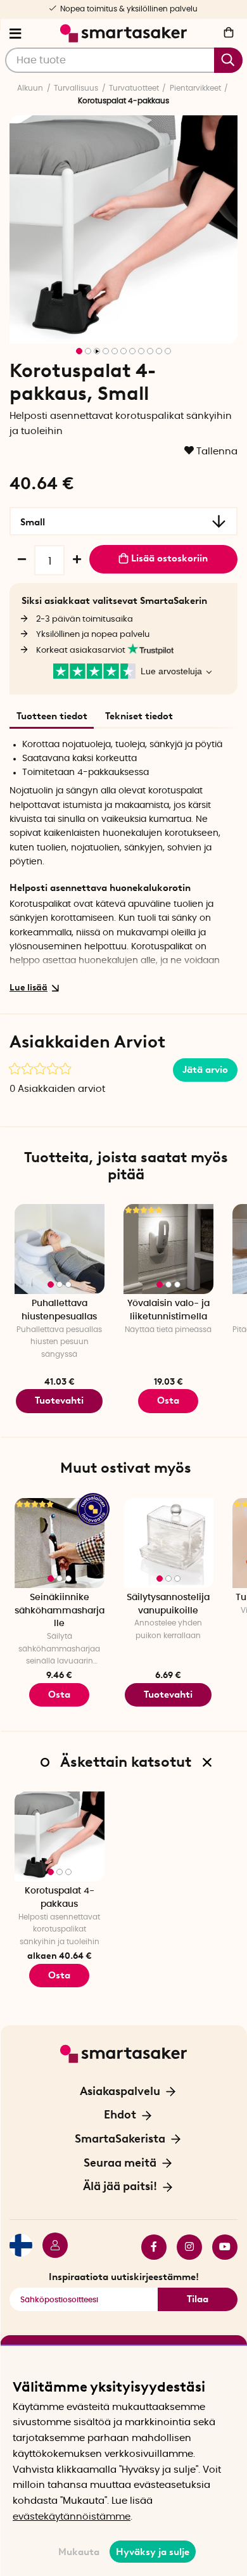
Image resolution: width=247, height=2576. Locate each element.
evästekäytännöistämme (72, 2517)
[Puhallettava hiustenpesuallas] (60, 1249)
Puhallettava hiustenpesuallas (59, 1310)
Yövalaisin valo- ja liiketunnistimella (168, 1310)
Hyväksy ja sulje (153, 2552)
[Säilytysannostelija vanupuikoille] (168, 1543)
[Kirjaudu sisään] (50, 2247)
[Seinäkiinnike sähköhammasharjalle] (60, 1543)
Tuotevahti (59, 1400)
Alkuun (30, 88)
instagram (184, 2247)
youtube (220, 2247)
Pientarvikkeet (195, 88)
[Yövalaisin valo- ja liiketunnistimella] (168, 1249)
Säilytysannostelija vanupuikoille (168, 1604)
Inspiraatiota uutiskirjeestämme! (124, 2277)
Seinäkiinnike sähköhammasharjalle (60, 1611)
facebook (149, 2247)
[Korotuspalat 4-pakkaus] (60, 1836)
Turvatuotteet (134, 88)
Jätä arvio (205, 1070)
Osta (59, 1975)
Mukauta (79, 2552)
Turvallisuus (76, 88)
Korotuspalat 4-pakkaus (60, 1898)
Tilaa (198, 2299)
